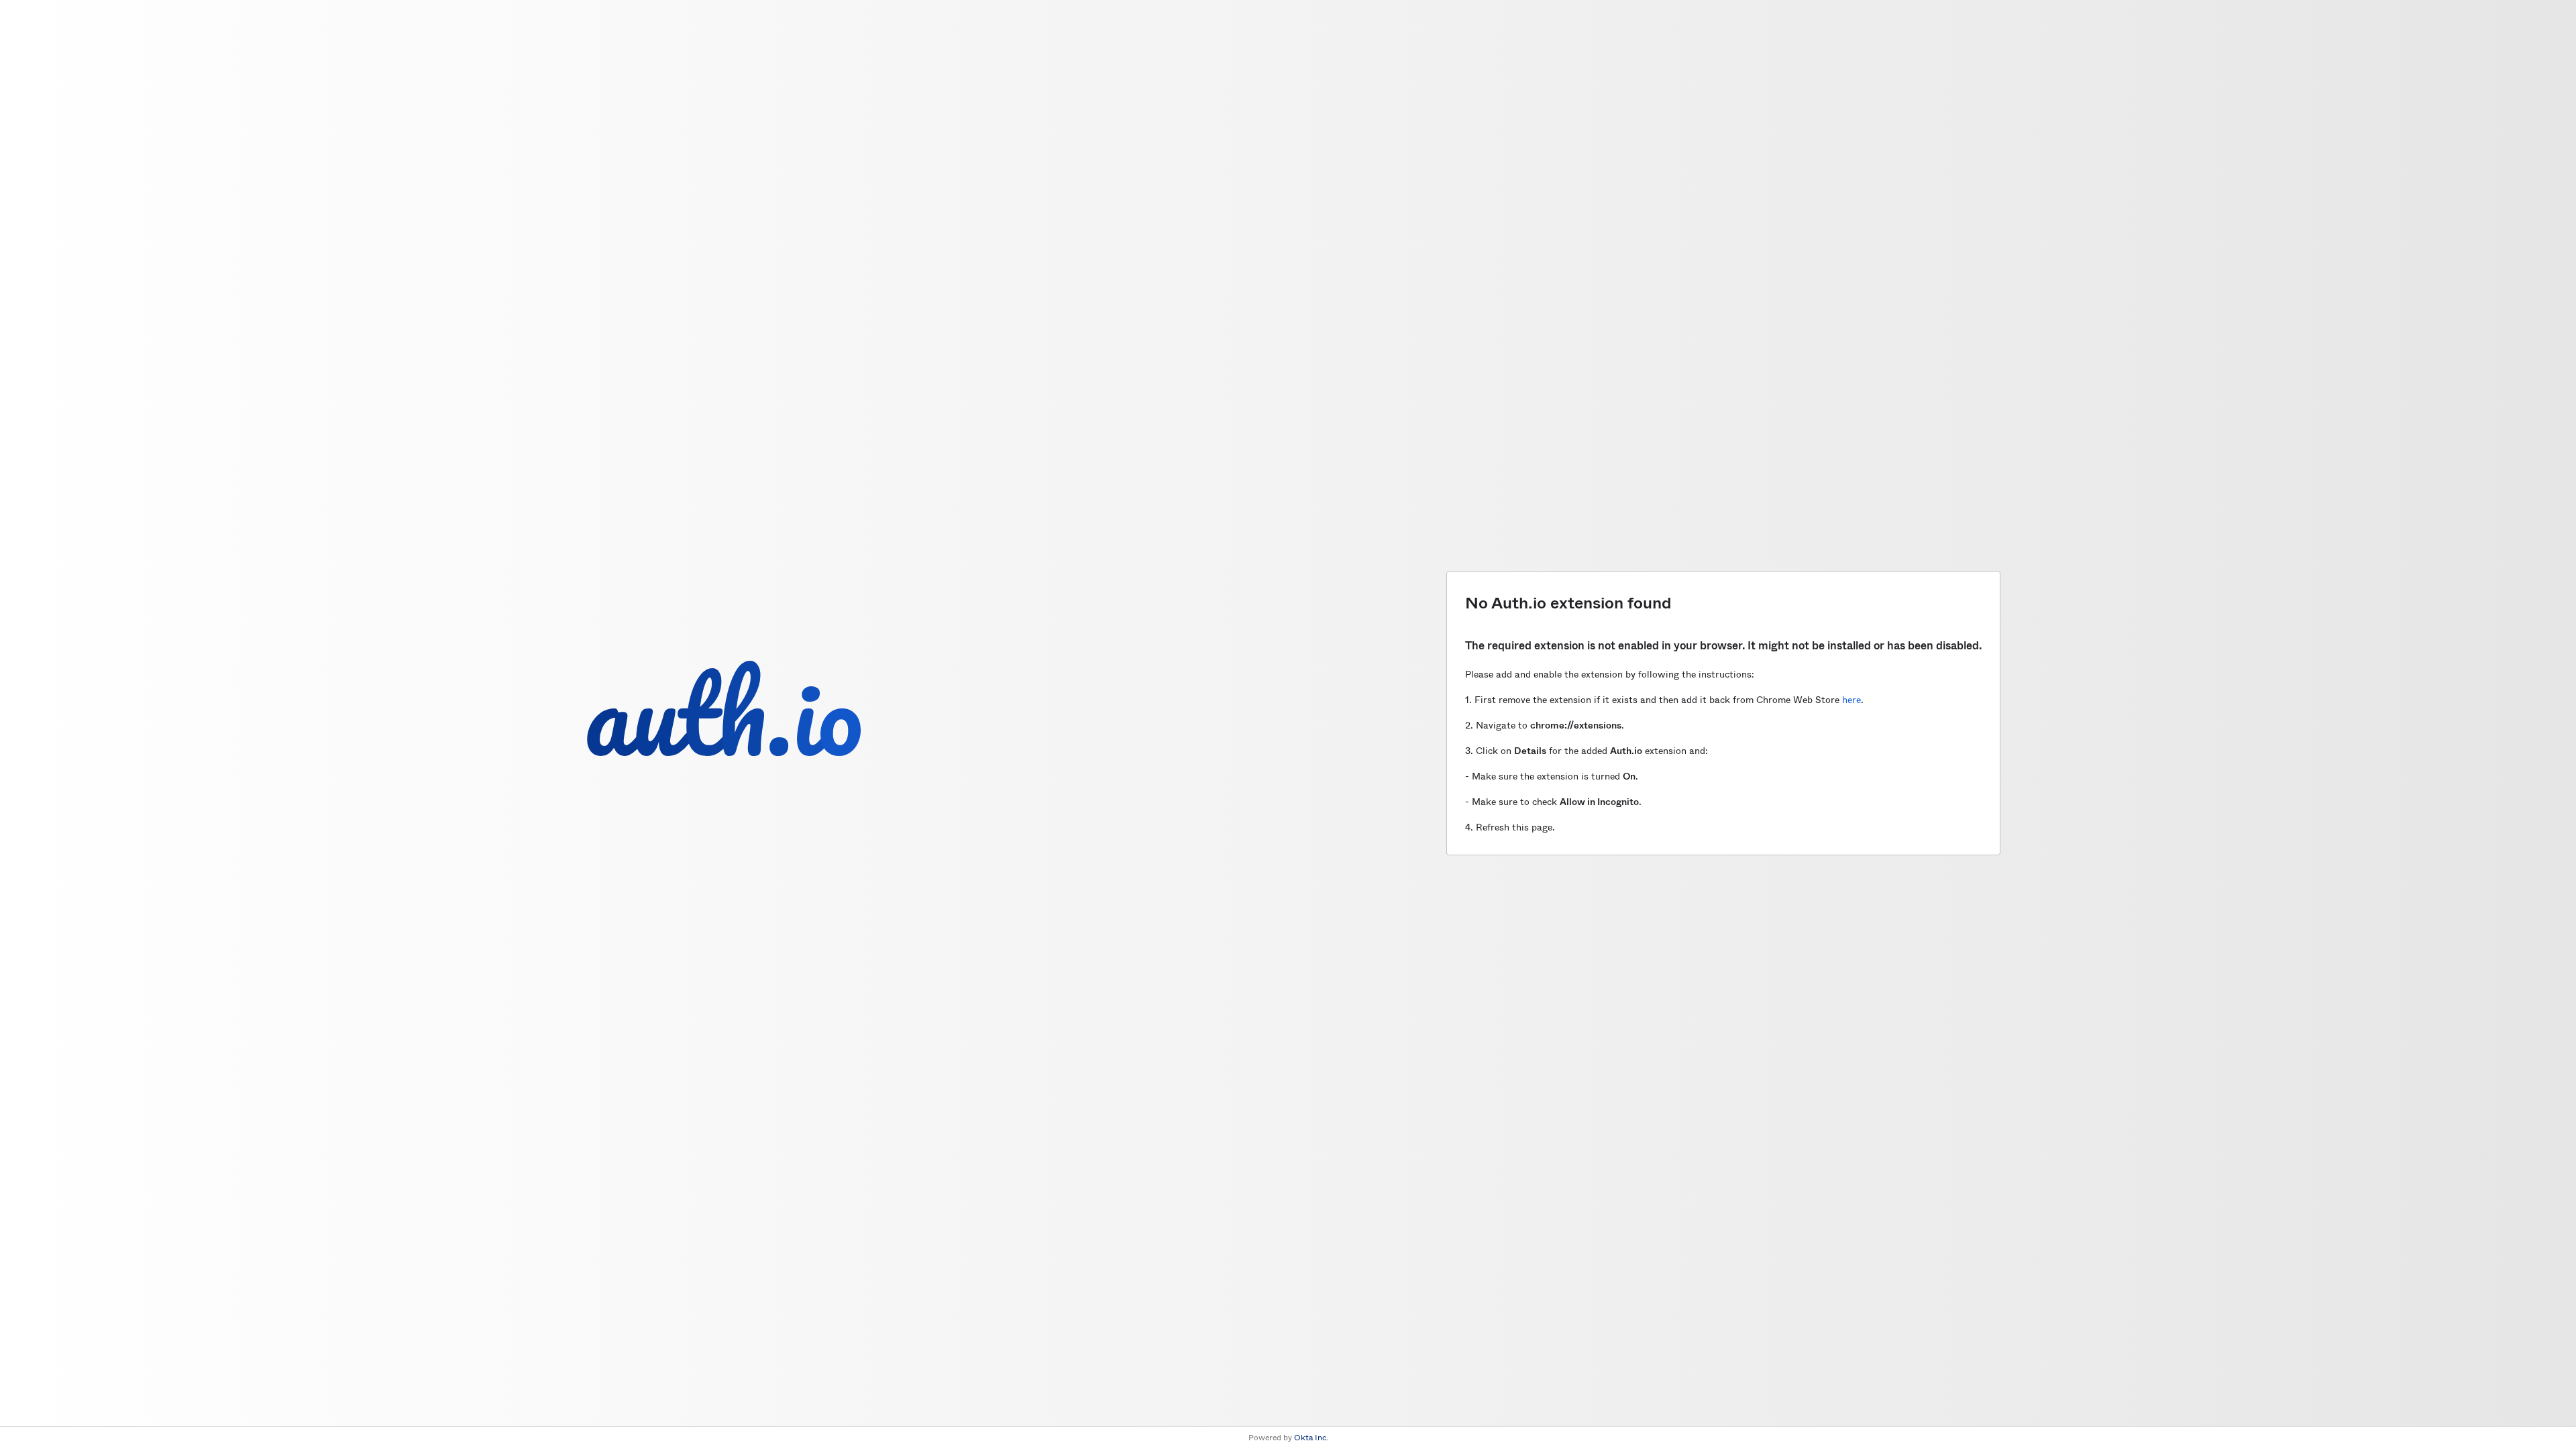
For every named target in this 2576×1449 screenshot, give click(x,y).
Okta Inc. (1311, 1438)
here (1851, 700)
